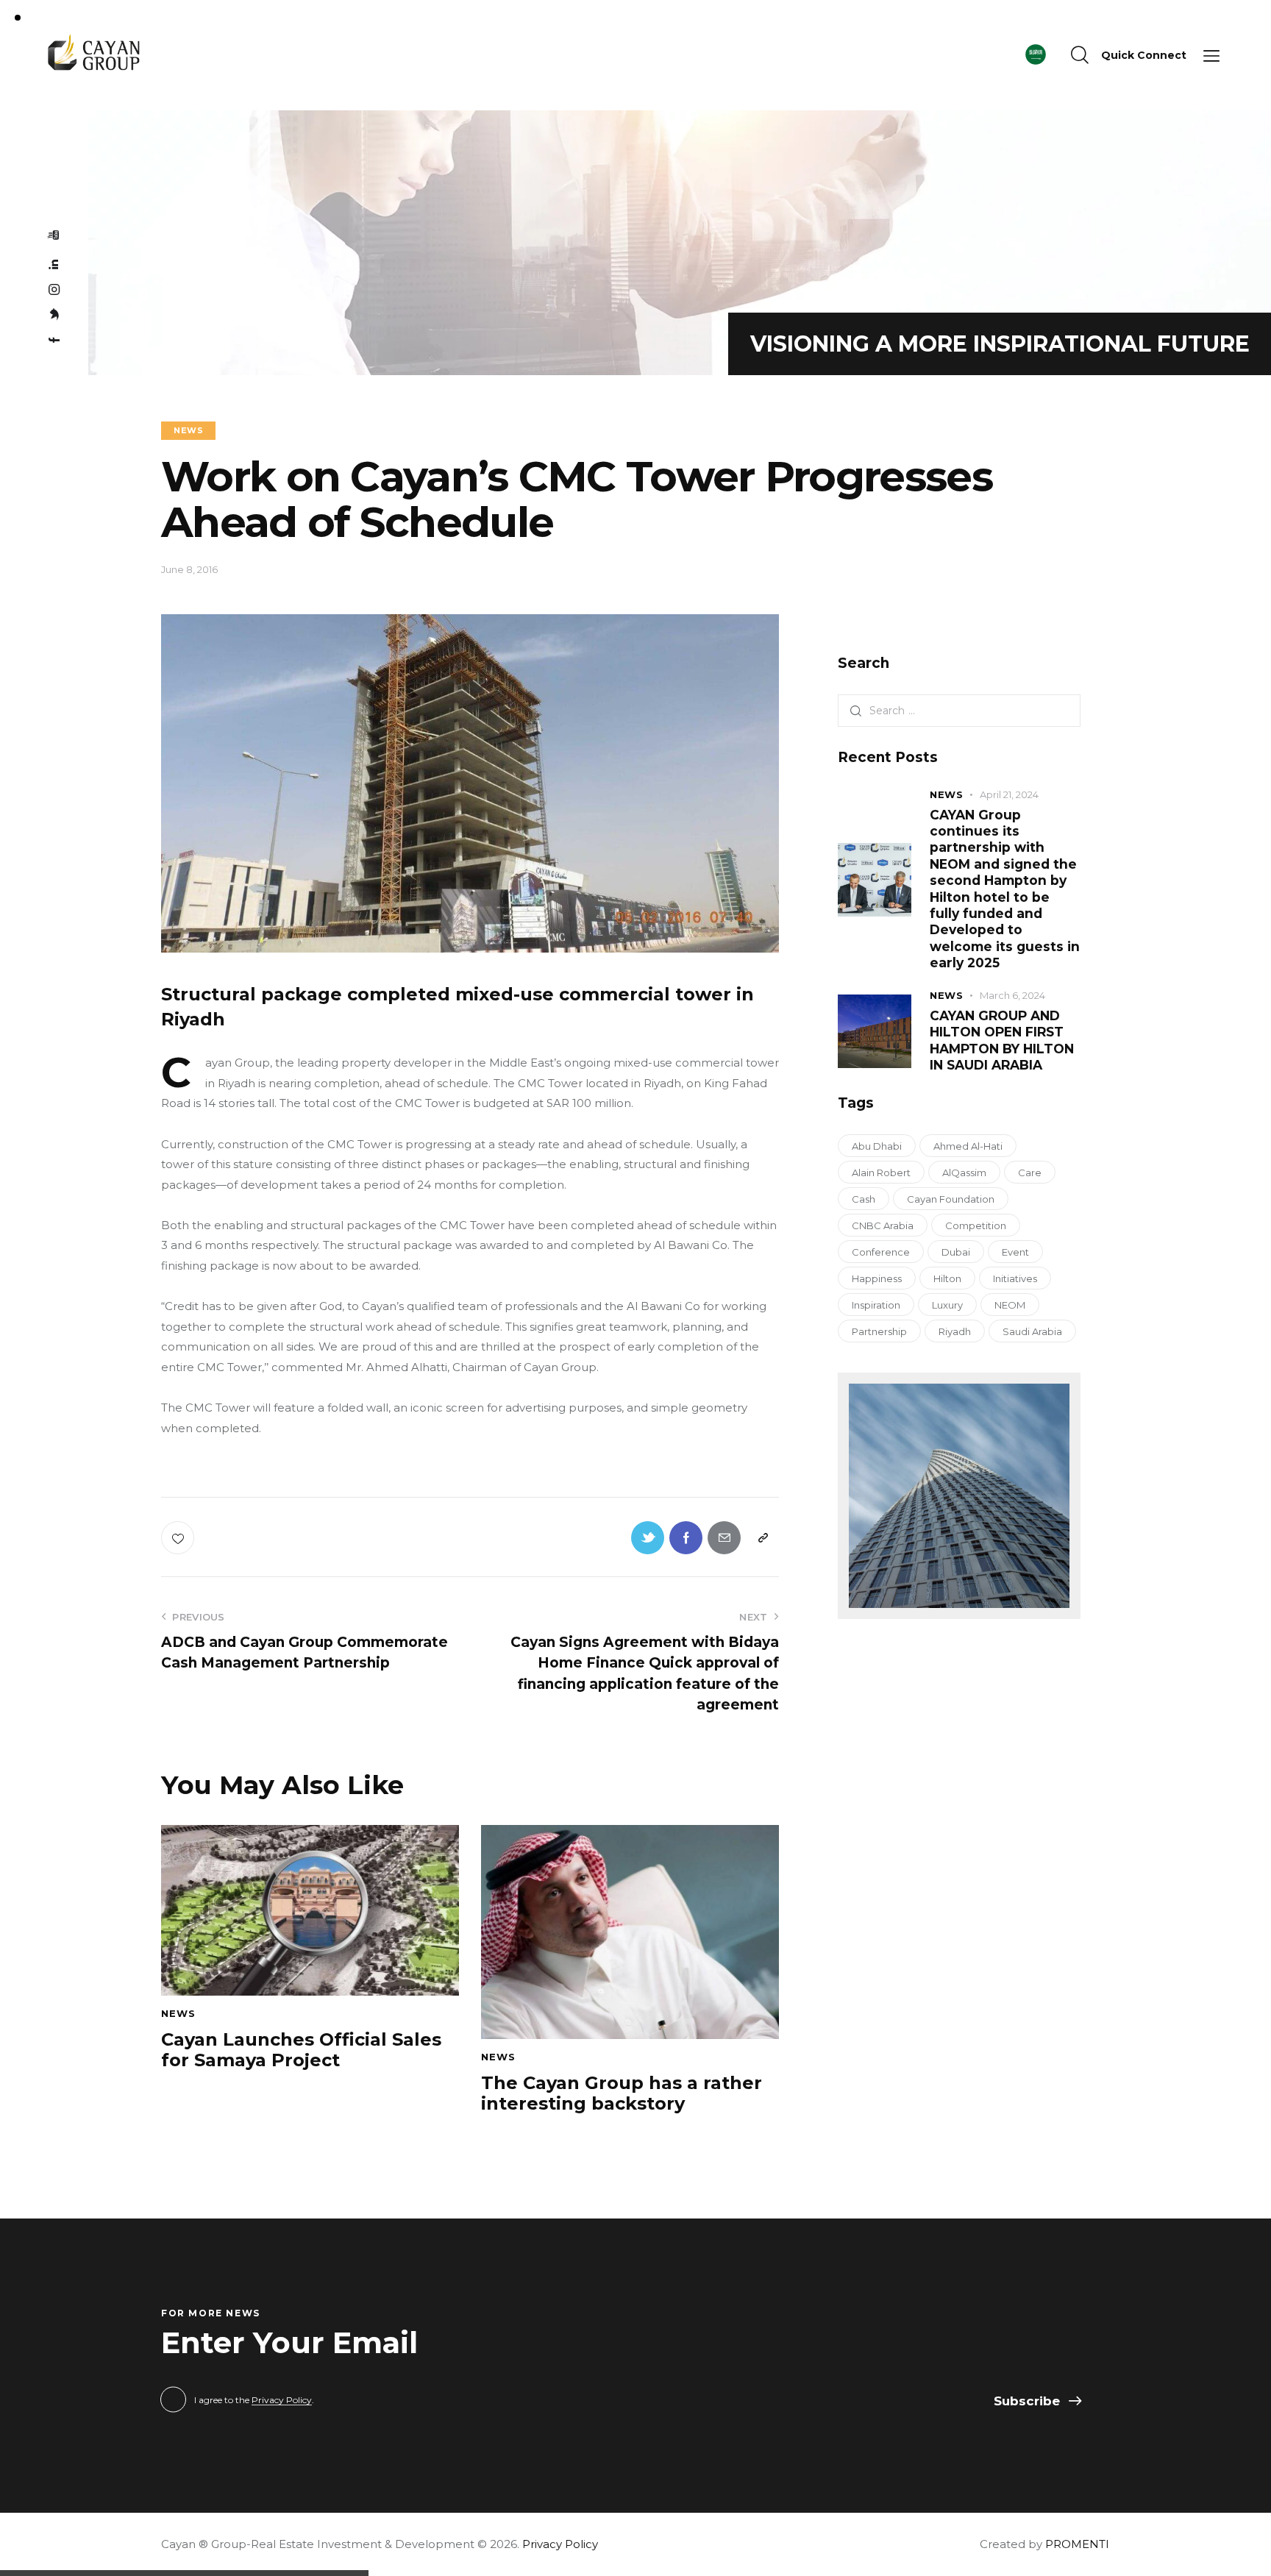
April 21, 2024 (1009, 794)
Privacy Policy (282, 2401)
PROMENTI (1077, 2544)
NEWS (188, 430)
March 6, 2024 (1012, 995)
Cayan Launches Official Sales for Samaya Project (301, 2050)
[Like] (179, 1538)
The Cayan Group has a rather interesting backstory (622, 2094)
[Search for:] (959, 710)
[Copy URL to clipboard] (762, 1538)
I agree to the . (254, 2400)
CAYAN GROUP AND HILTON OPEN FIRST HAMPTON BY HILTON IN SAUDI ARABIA (1002, 1040)
